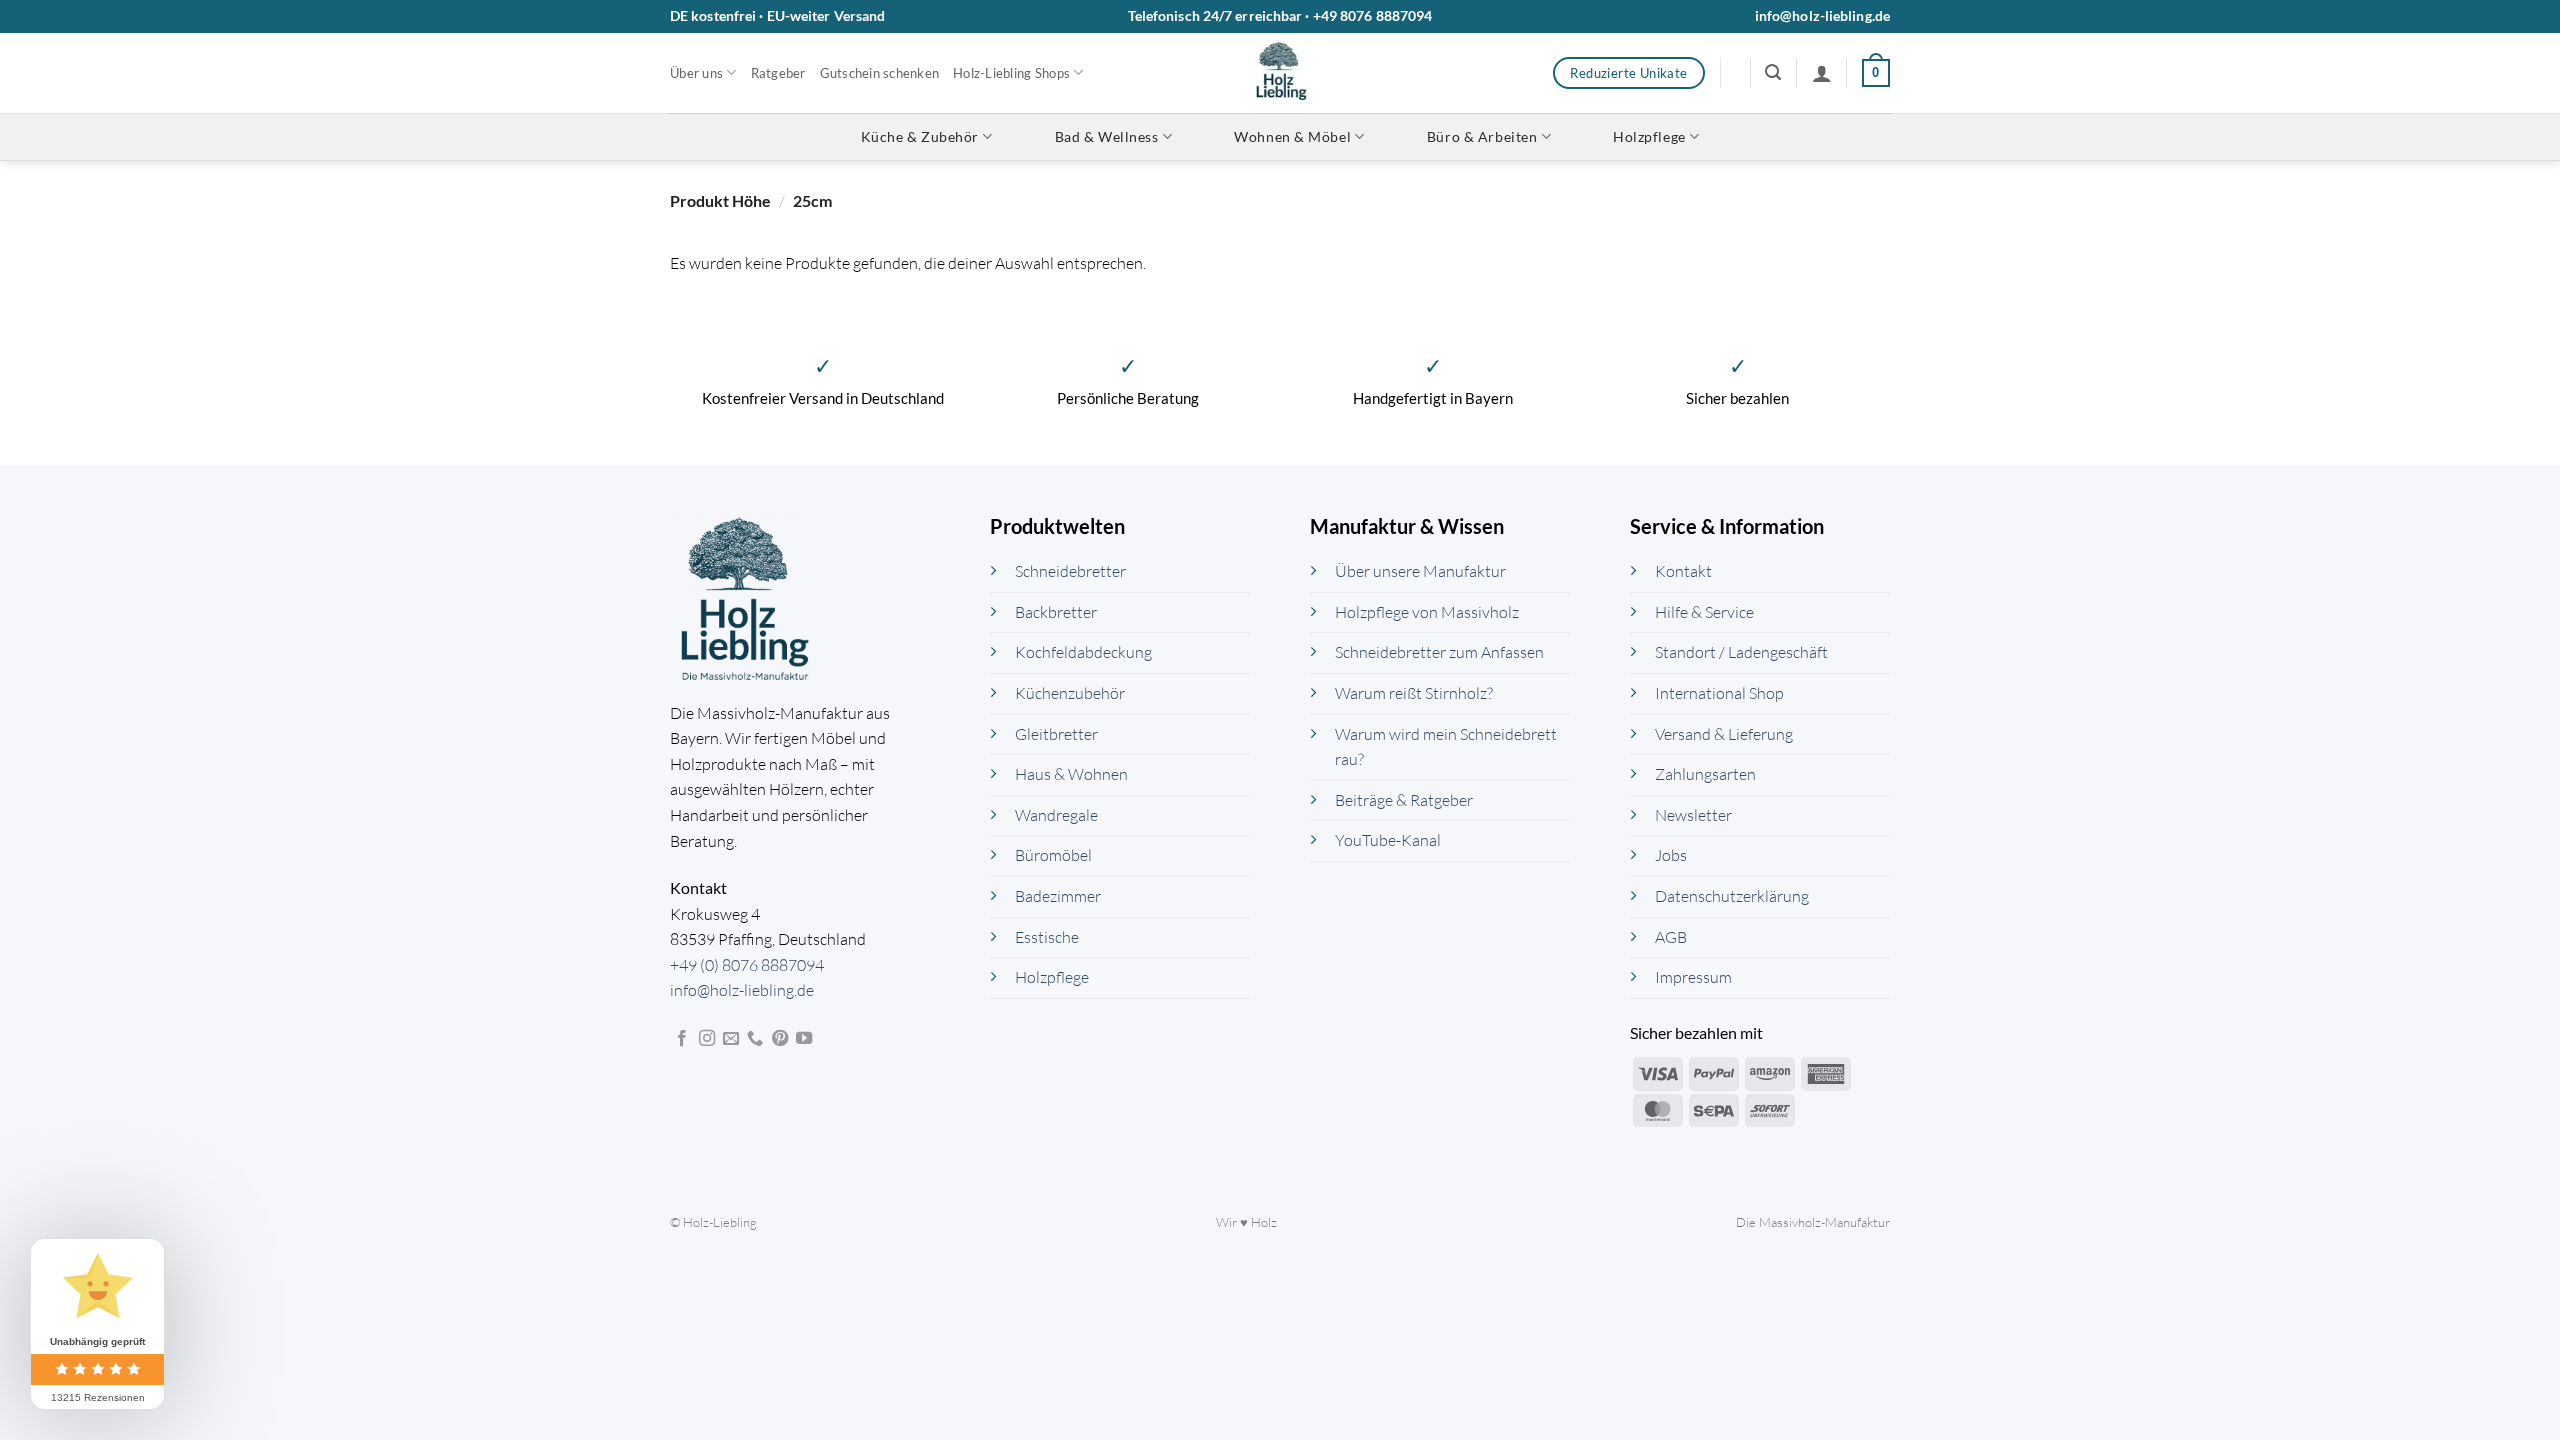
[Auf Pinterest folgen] (780, 1039)
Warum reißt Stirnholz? (1414, 693)
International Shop (1719, 693)
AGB (1671, 937)
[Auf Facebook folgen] (682, 1039)
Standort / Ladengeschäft (1741, 652)
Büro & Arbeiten (1482, 136)
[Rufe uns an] (755, 1039)
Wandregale (1056, 815)
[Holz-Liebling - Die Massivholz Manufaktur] (1280, 73)
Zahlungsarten (1705, 774)
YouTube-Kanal (1388, 840)
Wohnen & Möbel (1292, 136)
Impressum (1693, 977)
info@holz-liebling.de (1822, 15)
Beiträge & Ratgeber (1404, 800)
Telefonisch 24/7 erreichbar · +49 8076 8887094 (1280, 15)
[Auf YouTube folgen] (804, 1039)
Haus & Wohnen (1071, 774)
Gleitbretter (1056, 734)
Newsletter (1693, 815)
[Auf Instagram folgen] (707, 1039)
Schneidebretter (1070, 571)
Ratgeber (778, 73)
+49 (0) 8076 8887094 (747, 965)
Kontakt (1683, 571)
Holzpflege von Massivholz (1427, 612)
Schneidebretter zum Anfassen (1439, 652)
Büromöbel (1053, 855)
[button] (1773, 72)
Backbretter (1056, 612)
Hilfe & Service (1704, 612)
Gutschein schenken (880, 73)
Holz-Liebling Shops (1011, 73)
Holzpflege (1649, 136)
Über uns (696, 73)
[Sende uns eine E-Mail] (731, 1039)
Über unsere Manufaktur (1420, 571)
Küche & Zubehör (920, 136)
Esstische (1047, 937)
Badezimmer (1058, 896)
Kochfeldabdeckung (1083, 652)
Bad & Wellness (1107, 136)
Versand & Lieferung (1724, 734)
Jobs (1671, 855)
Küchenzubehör (1070, 693)
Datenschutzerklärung (1732, 896)
